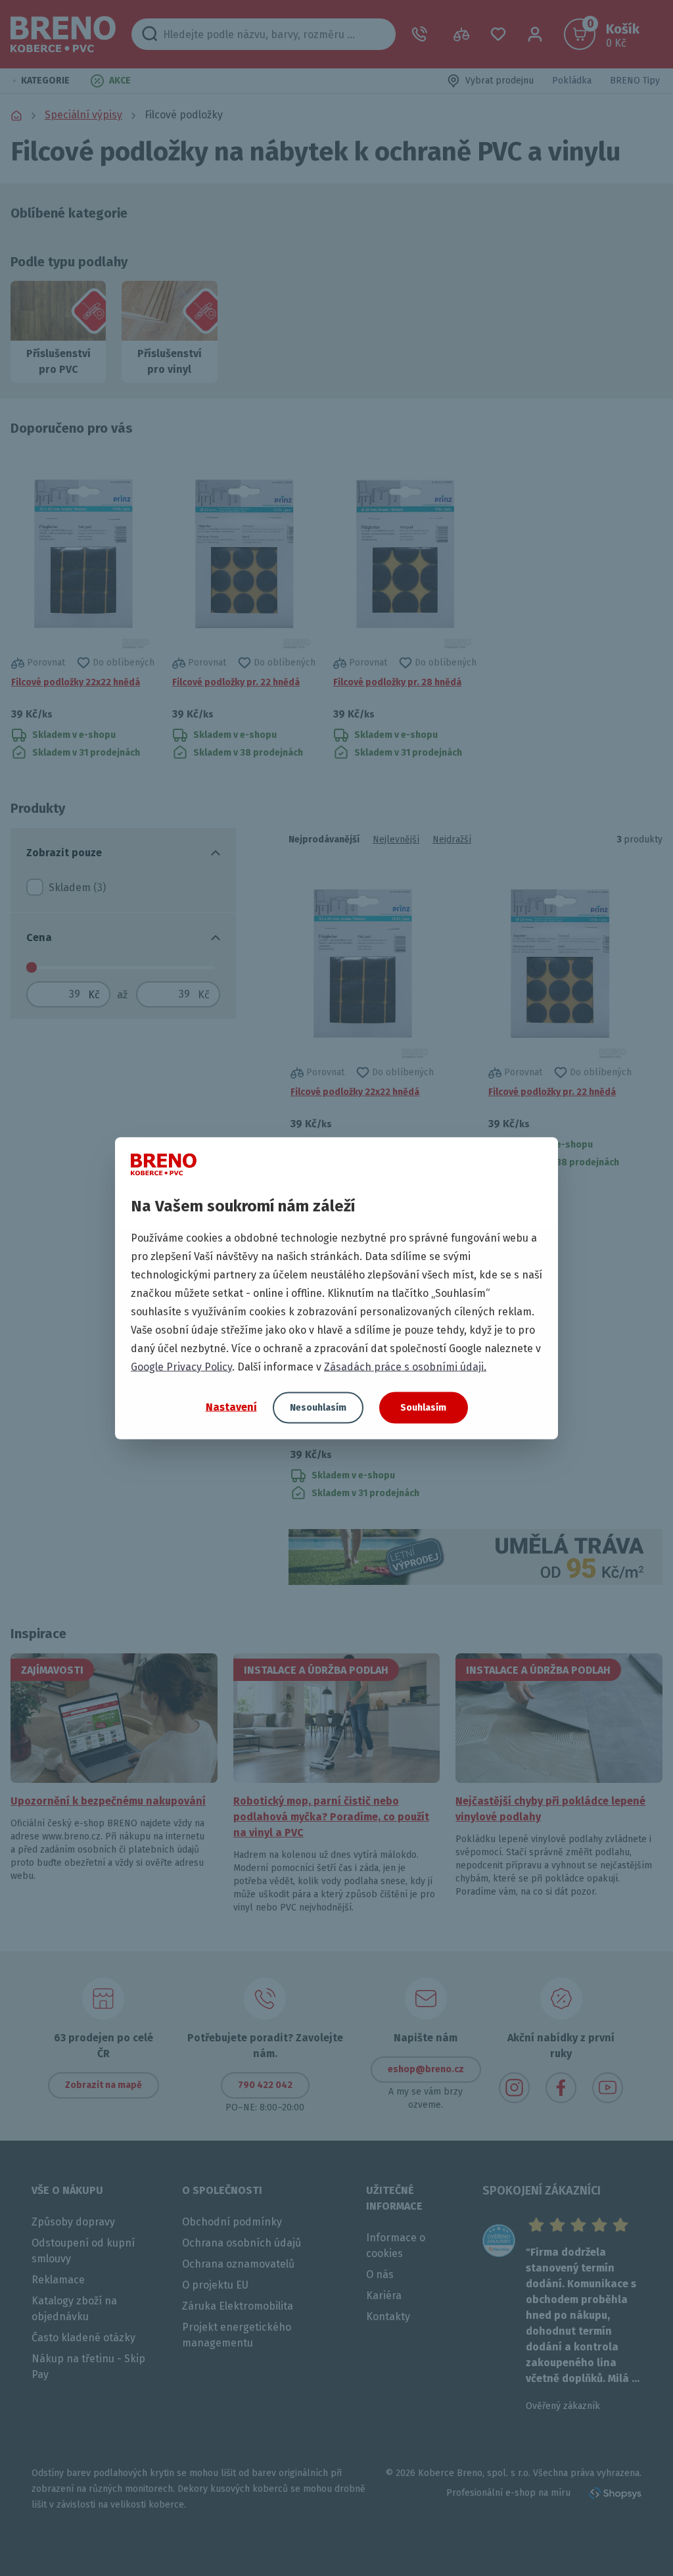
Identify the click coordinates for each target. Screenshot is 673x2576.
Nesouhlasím (318, 1407)
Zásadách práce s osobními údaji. (405, 1366)
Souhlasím (423, 1407)
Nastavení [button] (231, 1407)
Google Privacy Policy (181, 1366)
